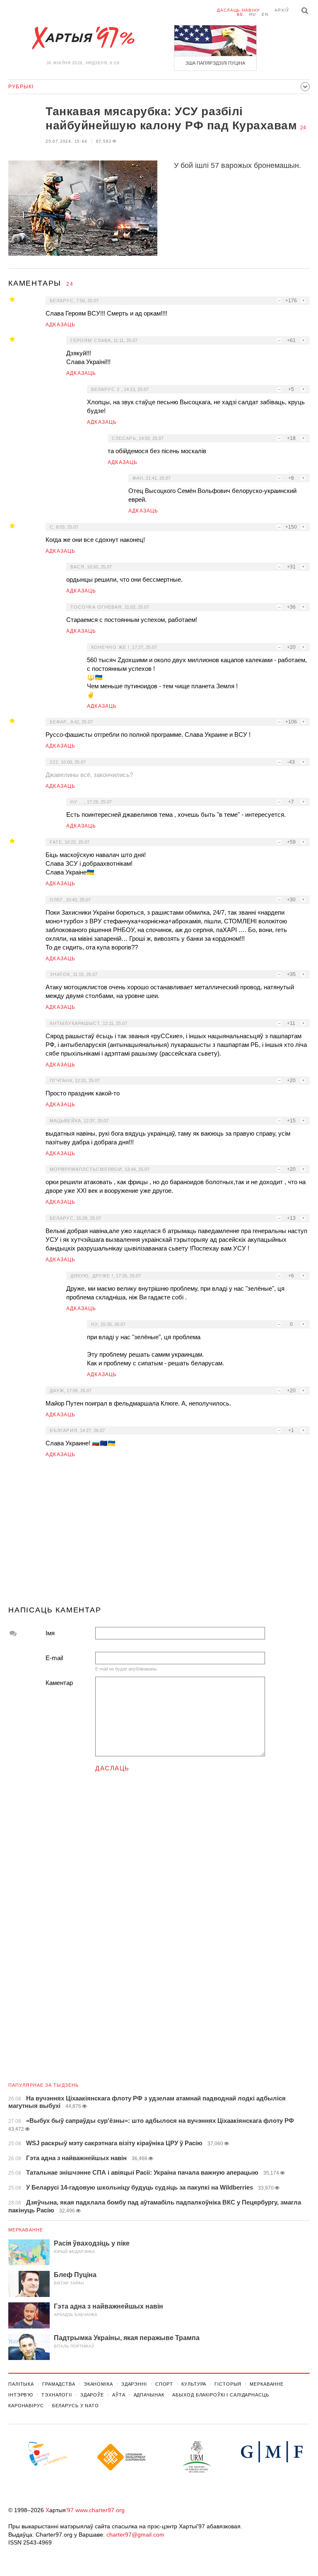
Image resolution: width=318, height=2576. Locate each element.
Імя (50, 1633)
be (240, 14)
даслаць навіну (238, 10)
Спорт (164, 2384)
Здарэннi (134, 2384)
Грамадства (59, 2384)
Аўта (119, 2395)
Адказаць (61, 325)
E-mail (54, 1658)
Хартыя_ (83, 38)
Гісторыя (228, 2384)
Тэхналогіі (57, 2395)
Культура (194, 2384)
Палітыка (21, 2384)
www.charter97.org (100, 2510)
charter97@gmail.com (135, 2535)
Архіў (282, 10)
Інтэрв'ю (21, 2395)
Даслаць (112, 1768)
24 (303, 128)
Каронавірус (26, 2406)
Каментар (59, 1683)
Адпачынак (149, 2395)
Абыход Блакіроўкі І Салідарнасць (220, 2395)
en (265, 14)
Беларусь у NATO (76, 2406)
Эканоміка (98, 2384)
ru (253, 14)
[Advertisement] (159, 1535)
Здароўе (92, 2395)
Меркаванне (26, 2230)
